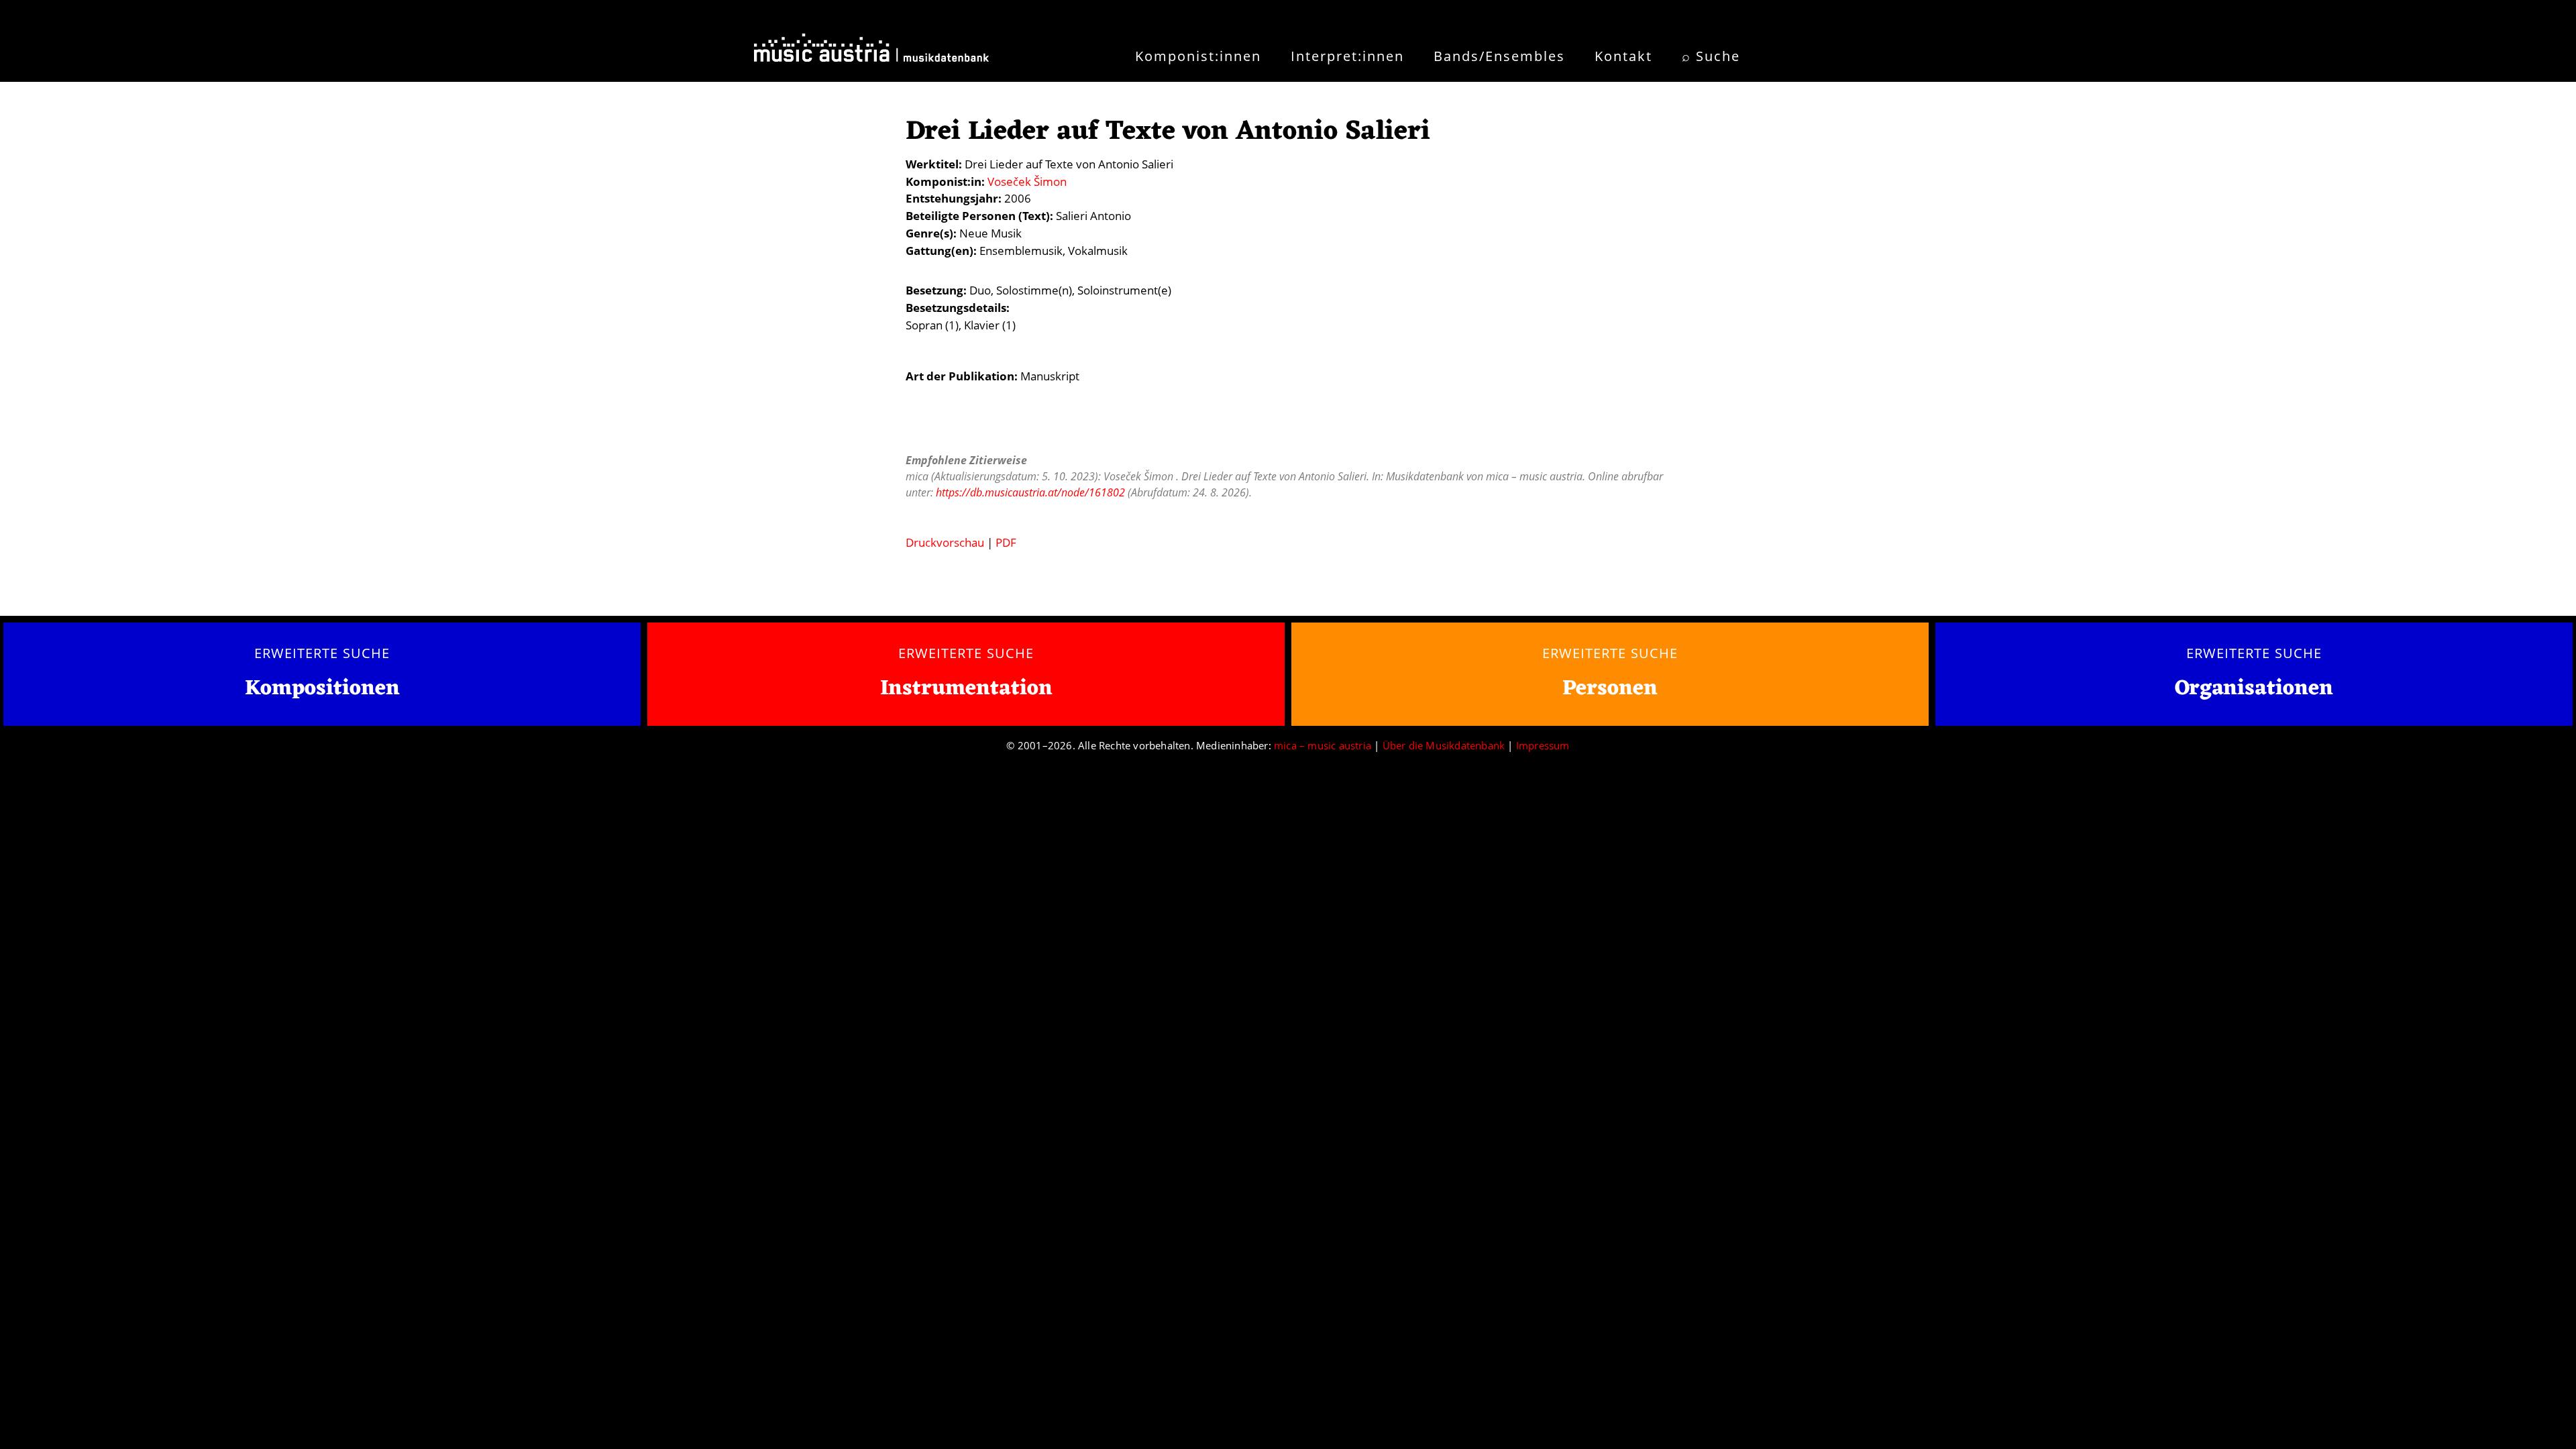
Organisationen (2254, 689)
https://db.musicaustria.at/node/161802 (1030, 492)
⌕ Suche (1711, 56)
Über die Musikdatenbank (1444, 745)
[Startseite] (871, 52)
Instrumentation (966, 689)
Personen (1610, 689)
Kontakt (1623, 56)
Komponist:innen (1198, 56)
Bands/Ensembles (1499, 56)
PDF (1006, 542)
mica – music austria (1323, 745)
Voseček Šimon (1027, 181)
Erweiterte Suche (322, 653)
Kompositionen (322, 689)
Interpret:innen (1347, 56)
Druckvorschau (945, 542)
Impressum (1543, 745)
